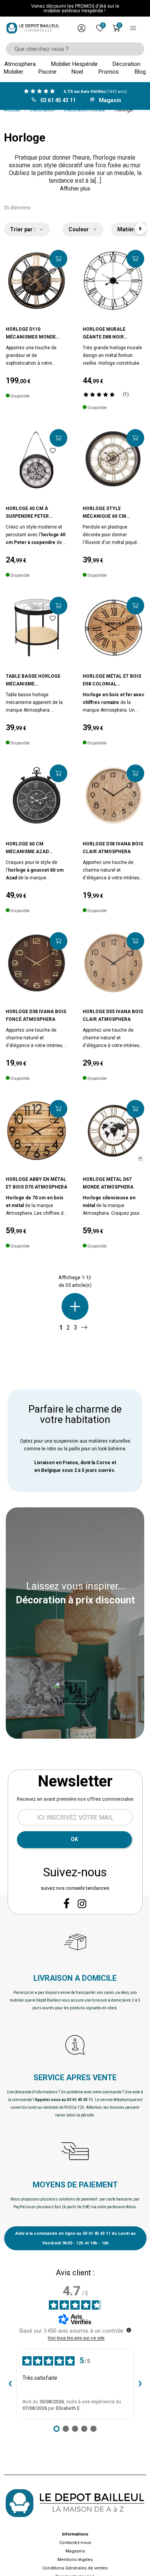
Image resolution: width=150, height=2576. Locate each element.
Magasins (75, 2551)
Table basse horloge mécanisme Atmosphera (33, 681)
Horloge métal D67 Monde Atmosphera (108, 1183)
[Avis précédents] (10, 2384)
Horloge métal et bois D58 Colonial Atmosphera (112, 681)
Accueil (12, 110)
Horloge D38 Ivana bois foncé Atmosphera (36, 1015)
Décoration (42, 110)
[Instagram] (82, 1904)
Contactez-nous (75, 2543)
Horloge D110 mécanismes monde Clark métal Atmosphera (31, 334)
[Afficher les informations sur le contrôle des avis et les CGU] (129, 2330)
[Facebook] (67, 1903)
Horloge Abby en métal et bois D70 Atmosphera (37, 1183)
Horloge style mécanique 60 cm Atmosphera (104, 513)
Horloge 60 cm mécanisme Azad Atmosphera (27, 848)
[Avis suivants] (140, 2384)
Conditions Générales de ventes (75, 2568)
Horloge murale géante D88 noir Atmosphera (104, 334)
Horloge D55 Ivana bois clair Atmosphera (113, 1015)
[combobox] (72, 49)
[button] (75, 189)
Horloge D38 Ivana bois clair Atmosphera (113, 848)
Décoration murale (85, 110)
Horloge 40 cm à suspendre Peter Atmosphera (27, 513)
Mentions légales (75, 2560)
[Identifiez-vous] (82, 28)
